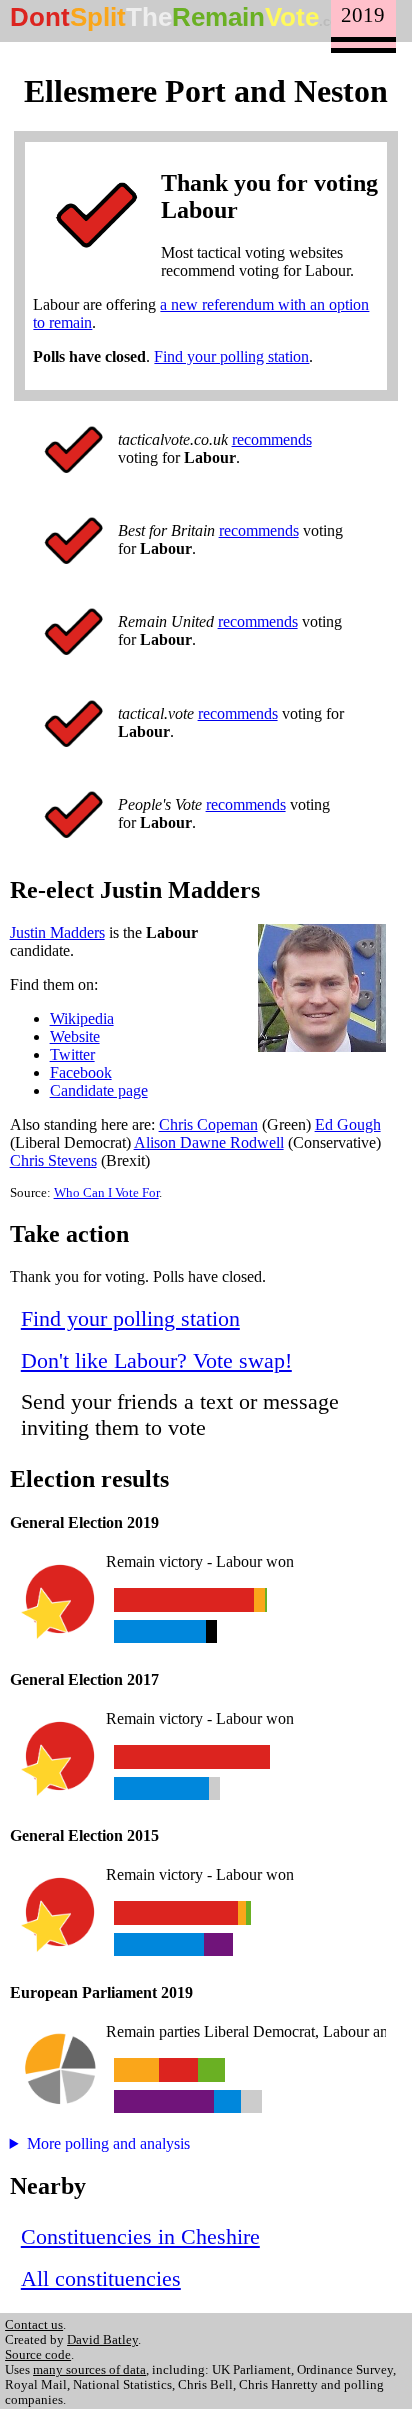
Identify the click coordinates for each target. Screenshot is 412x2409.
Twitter (72, 1054)
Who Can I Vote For (106, 1193)
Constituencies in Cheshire (140, 2236)
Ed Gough (348, 1124)
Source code (38, 2355)
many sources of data (89, 2370)
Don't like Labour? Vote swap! (156, 1360)
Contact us (34, 2325)
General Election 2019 (84, 1522)
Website (75, 1036)
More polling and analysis (108, 2143)
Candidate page (99, 1090)
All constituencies (101, 2278)
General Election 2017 (84, 1679)
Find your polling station (231, 356)
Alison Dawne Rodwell (209, 1142)
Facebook (81, 1072)
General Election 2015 (84, 1835)
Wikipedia (82, 1018)
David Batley (102, 2340)
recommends (272, 439)
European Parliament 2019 (101, 1992)
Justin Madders (57, 932)
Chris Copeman (208, 1124)
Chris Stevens (53, 1160)
